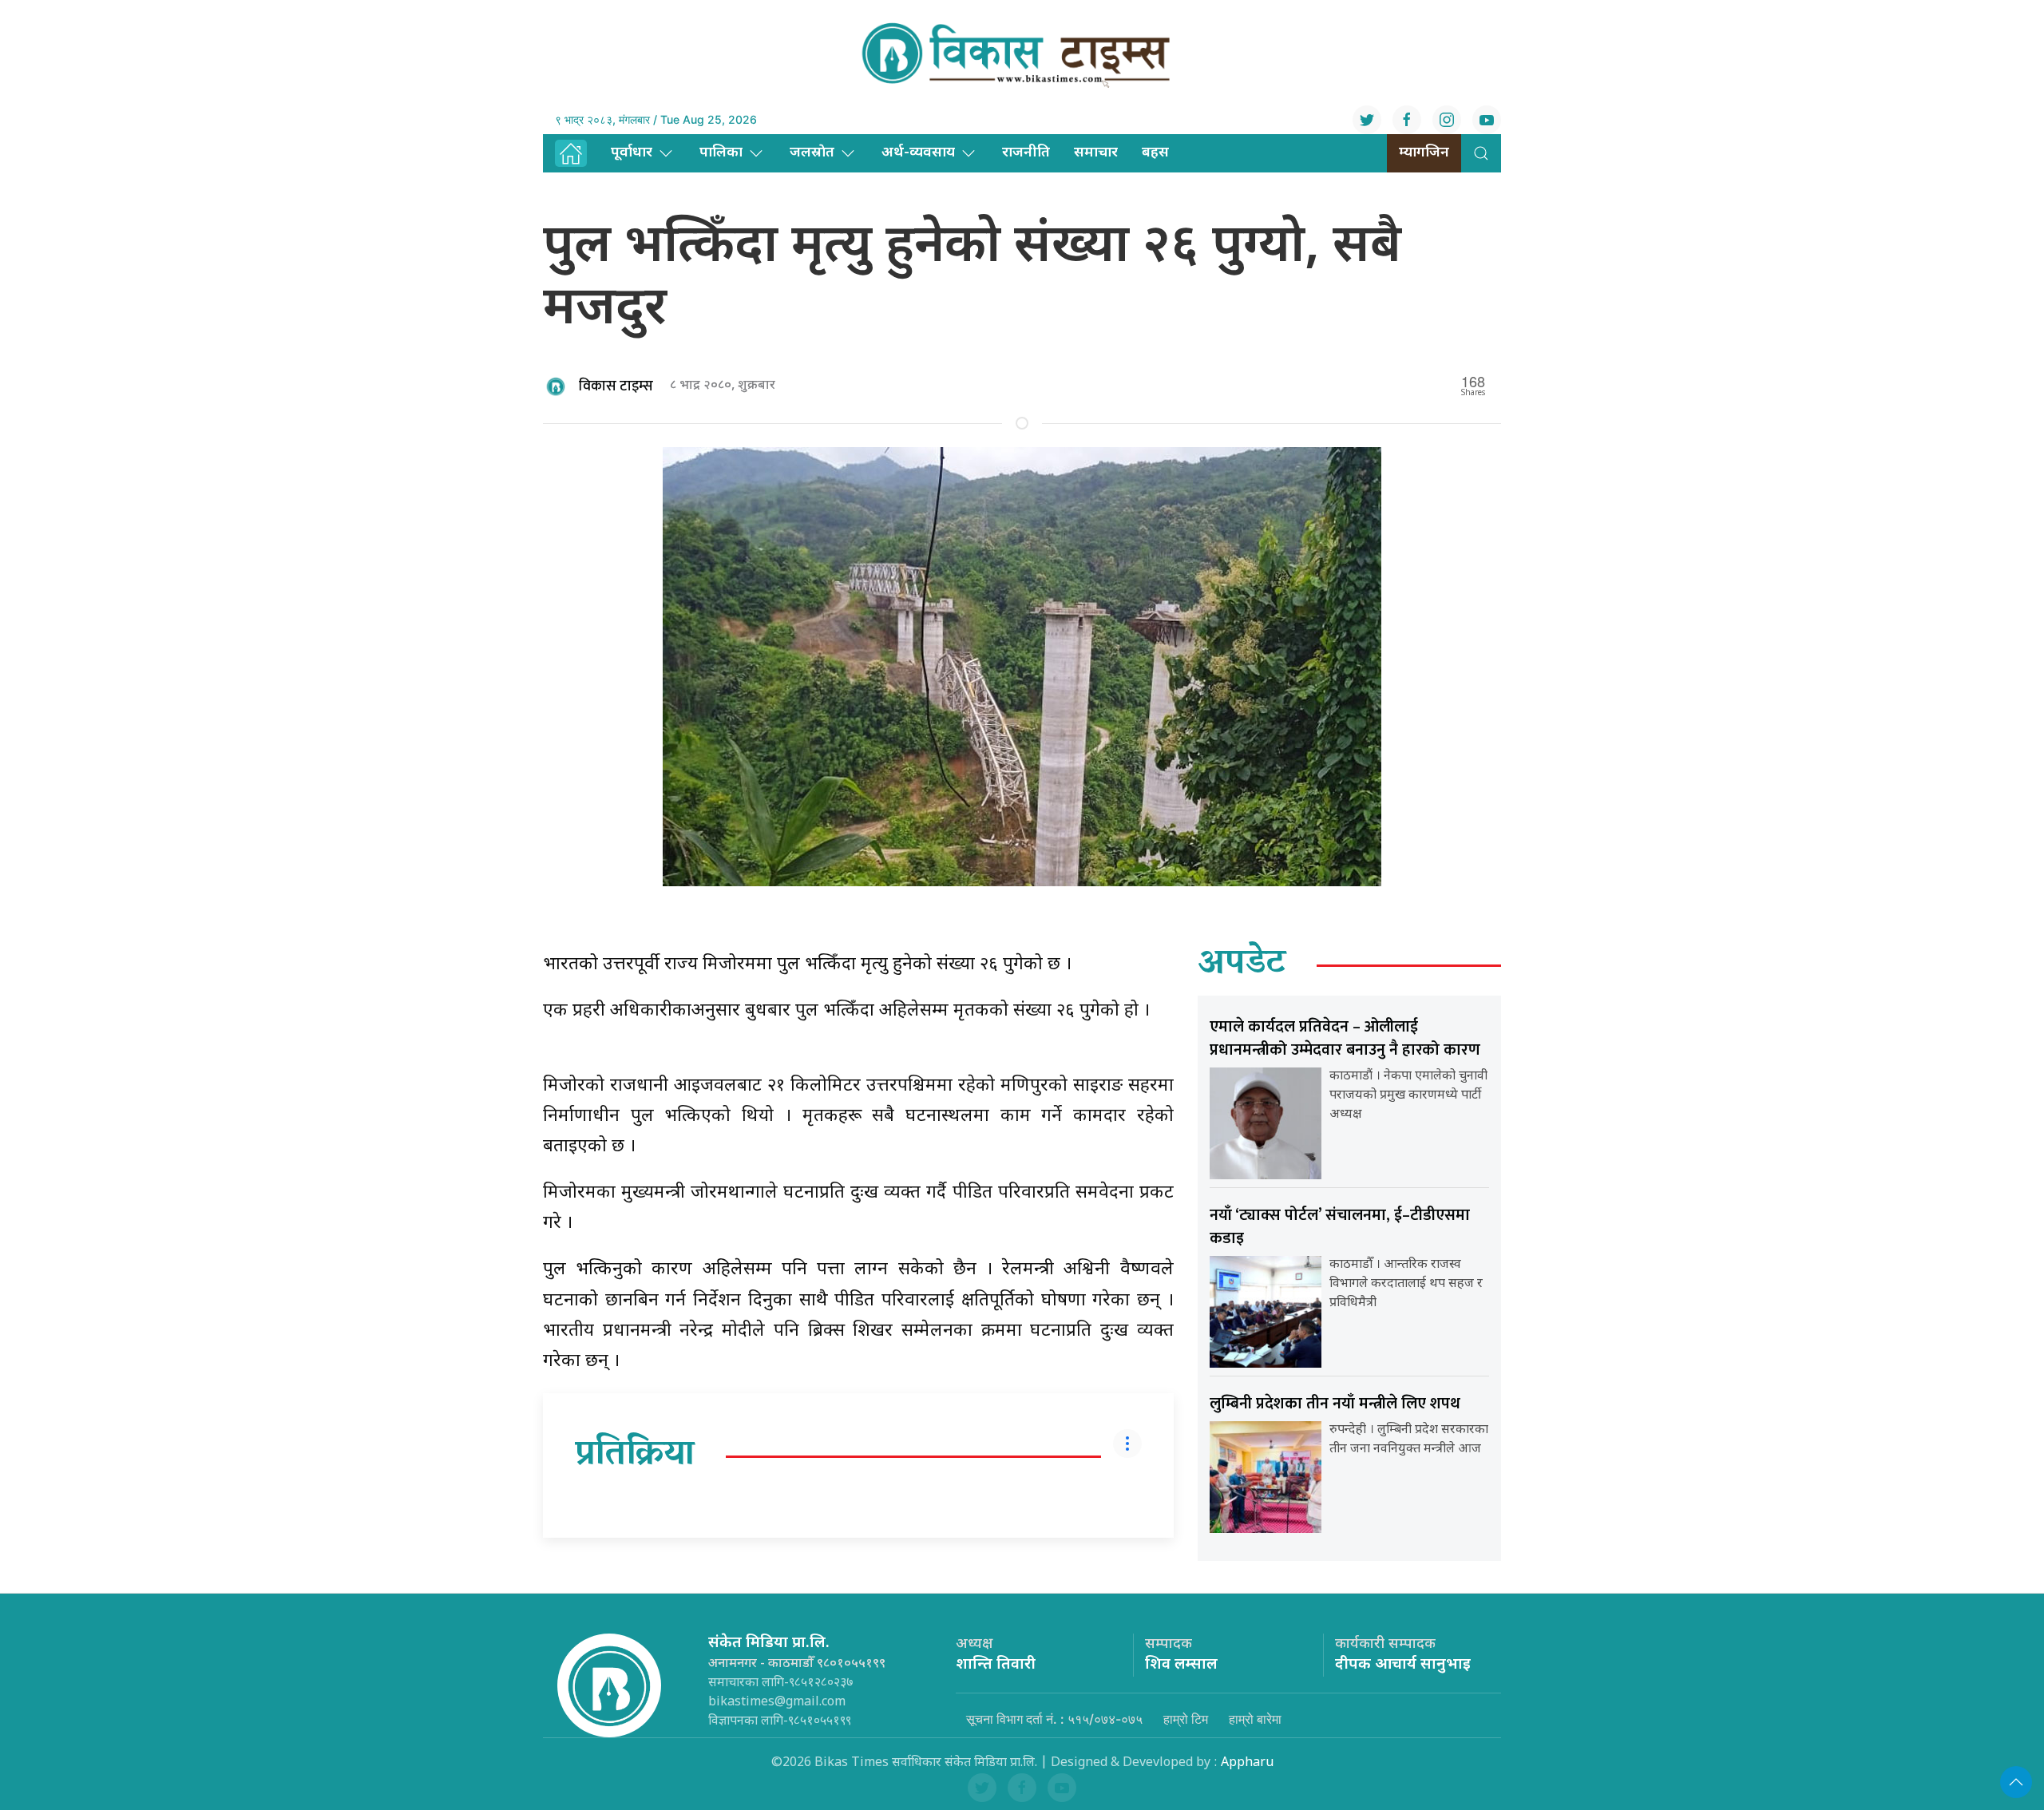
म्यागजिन (1424, 153)
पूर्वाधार (632, 153)
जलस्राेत (812, 153)
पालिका (721, 153)
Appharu (1247, 1763)
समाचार (1096, 153)
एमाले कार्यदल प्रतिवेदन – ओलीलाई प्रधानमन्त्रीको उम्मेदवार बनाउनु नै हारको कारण (1345, 1038)
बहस (1155, 153)
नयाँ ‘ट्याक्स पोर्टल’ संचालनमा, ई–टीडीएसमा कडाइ (1340, 1227)
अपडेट (1242, 965)
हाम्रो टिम (1186, 1719)
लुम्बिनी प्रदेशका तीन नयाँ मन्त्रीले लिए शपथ (1335, 1404)
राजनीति (1026, 153)
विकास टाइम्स (616, 386)
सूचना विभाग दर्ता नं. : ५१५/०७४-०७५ (1054, 1719)
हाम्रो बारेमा (1255, 1719)
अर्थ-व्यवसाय (918, 153)
